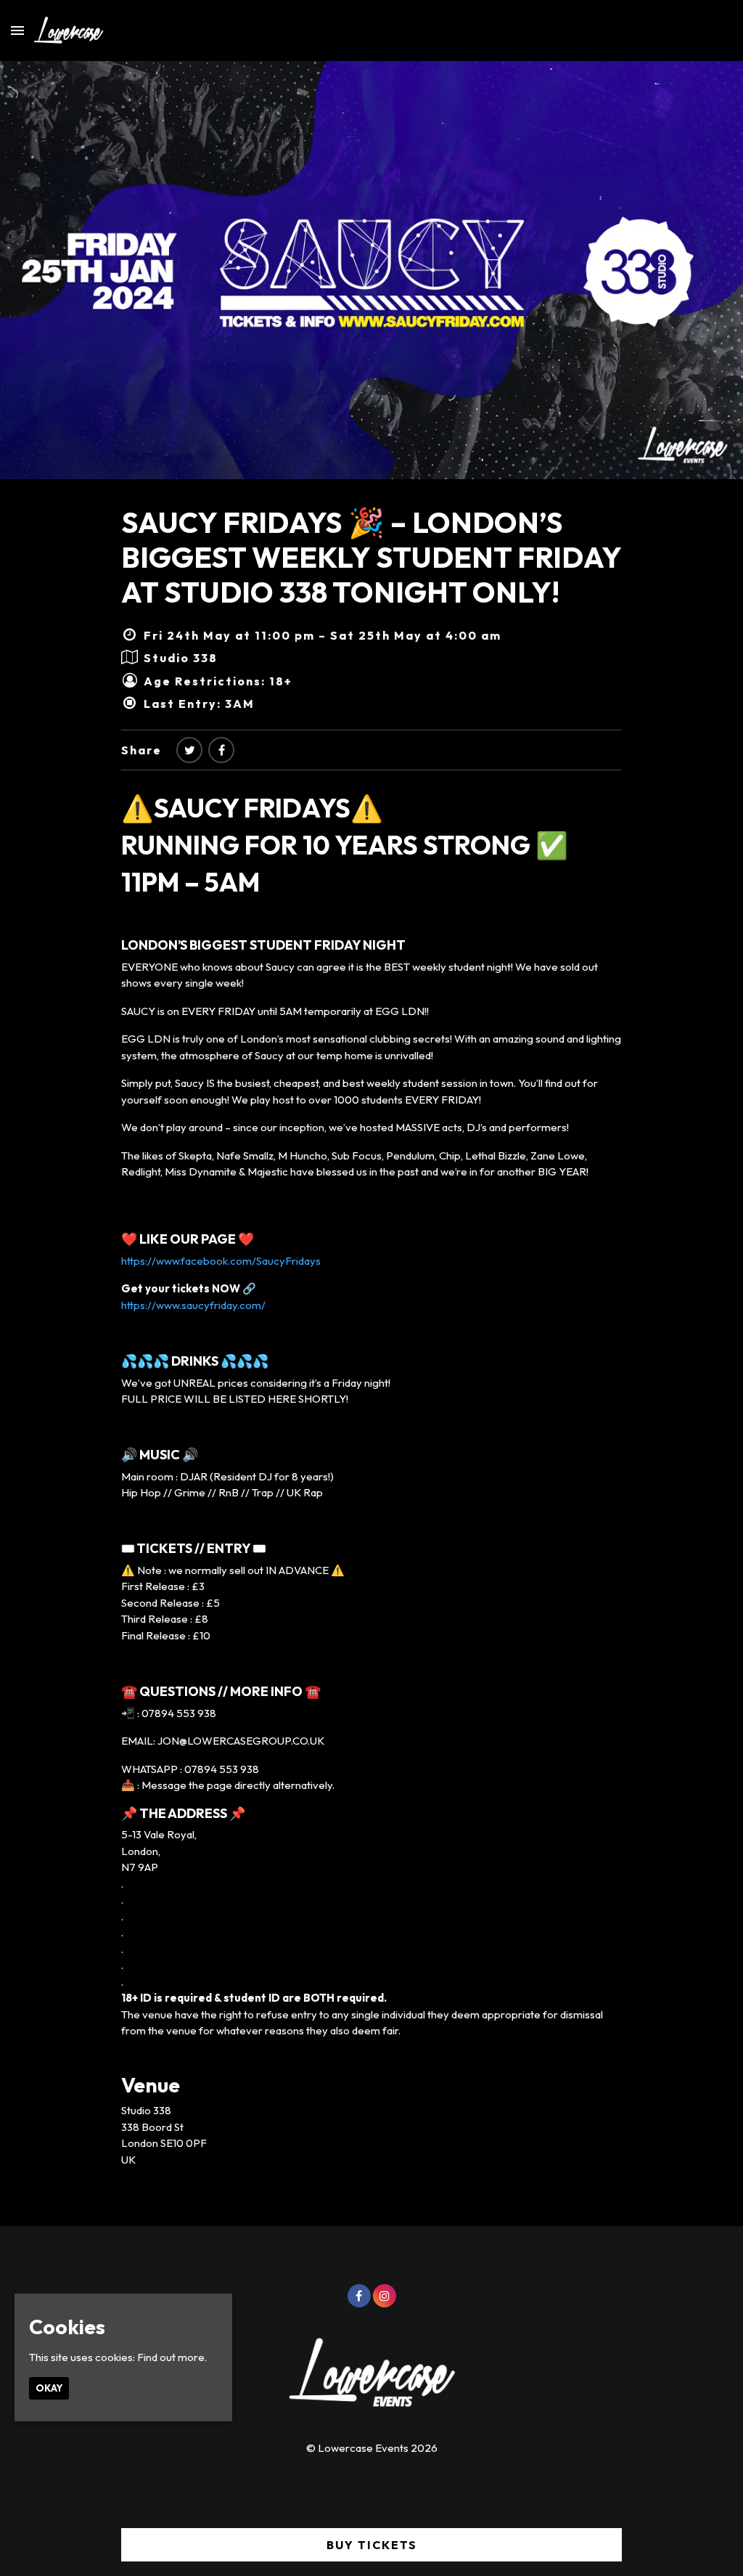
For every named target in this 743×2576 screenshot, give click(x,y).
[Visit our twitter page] (189, 750)
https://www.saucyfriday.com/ (193, 1305)
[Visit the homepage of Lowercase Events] (64, 30)
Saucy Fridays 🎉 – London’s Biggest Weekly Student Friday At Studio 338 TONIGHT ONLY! (371, 557)
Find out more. (172, 2357)
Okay (49, 2388)
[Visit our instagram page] (385, 2296)
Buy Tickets (372, 2545)
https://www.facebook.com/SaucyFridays (221, 1261)
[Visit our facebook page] (221, 750)
